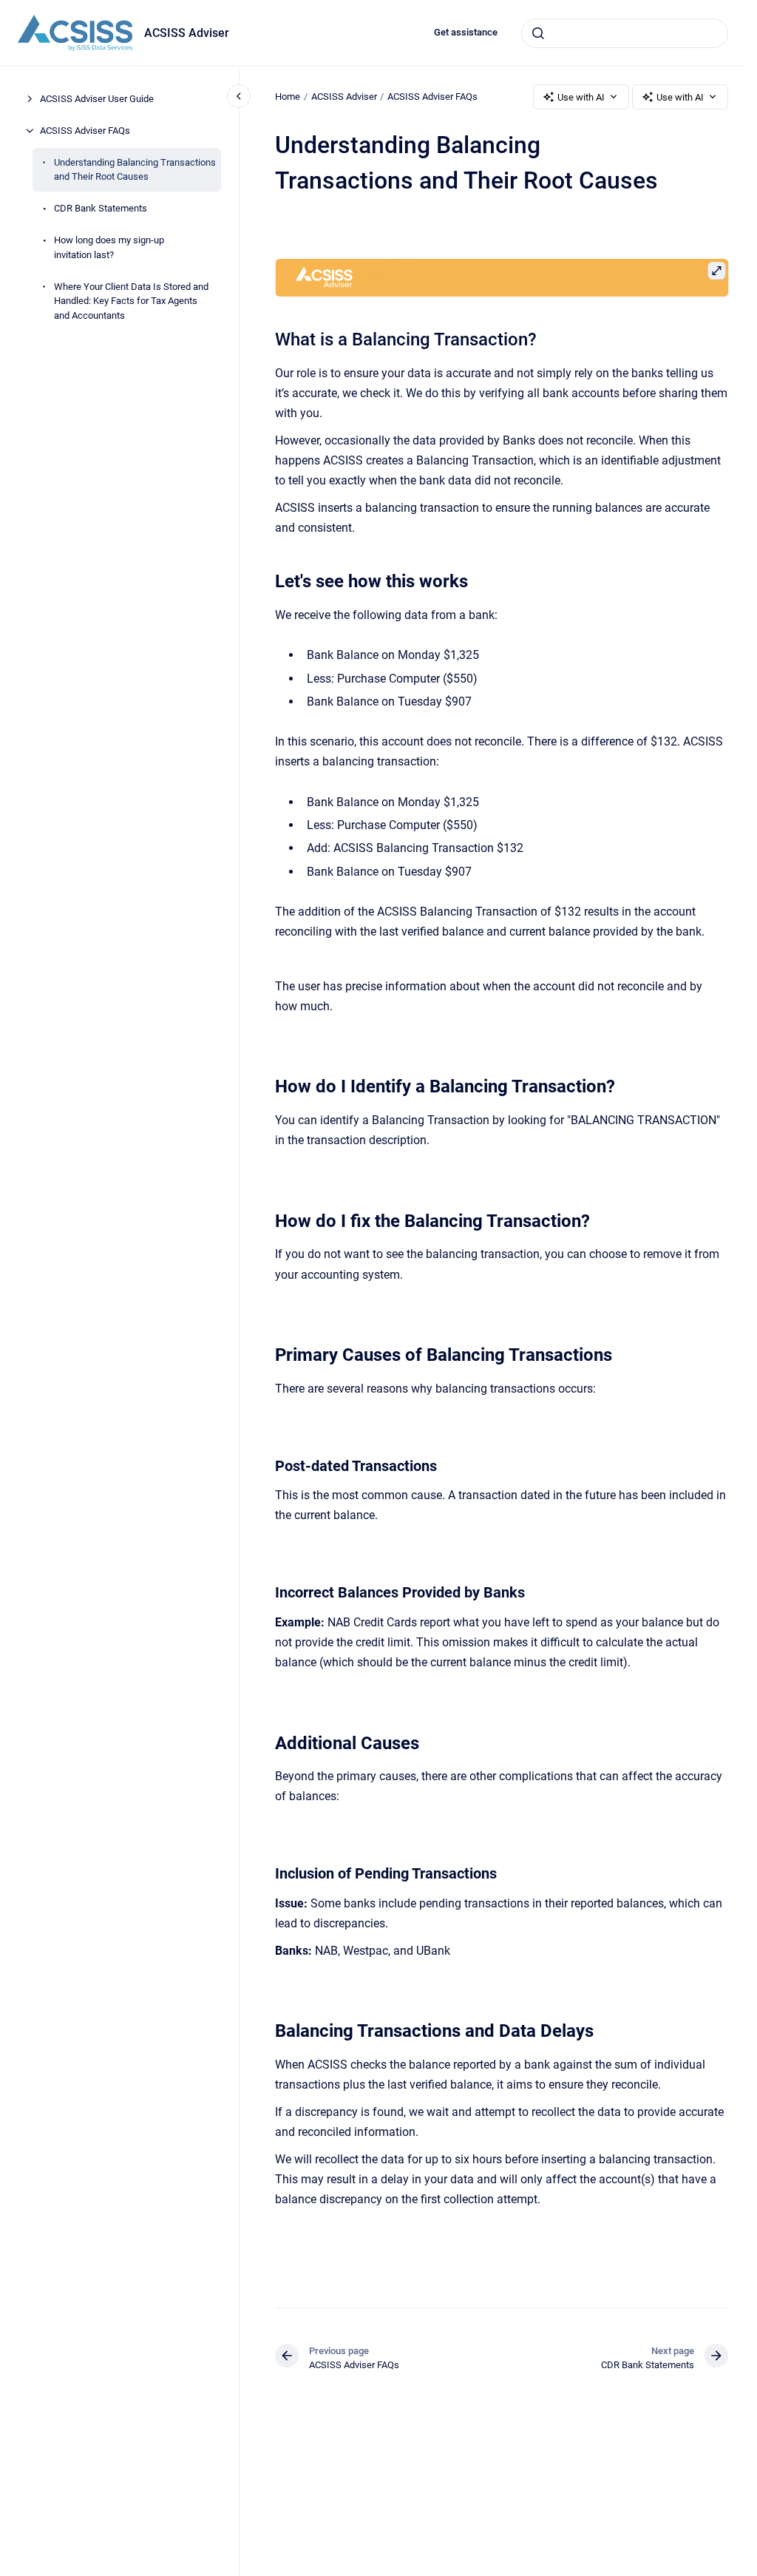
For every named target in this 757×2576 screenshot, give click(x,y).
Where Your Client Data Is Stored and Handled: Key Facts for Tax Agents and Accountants (131, 301)
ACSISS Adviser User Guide (97, 99)
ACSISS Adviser (187, 33)
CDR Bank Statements (101, 208)
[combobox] (625, 33)
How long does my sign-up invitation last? (109, 247)
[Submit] (538, 33)
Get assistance (466, 32)
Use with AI (581, 97)
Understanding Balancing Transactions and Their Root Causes (135, 170)
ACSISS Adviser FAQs (85, 131)
